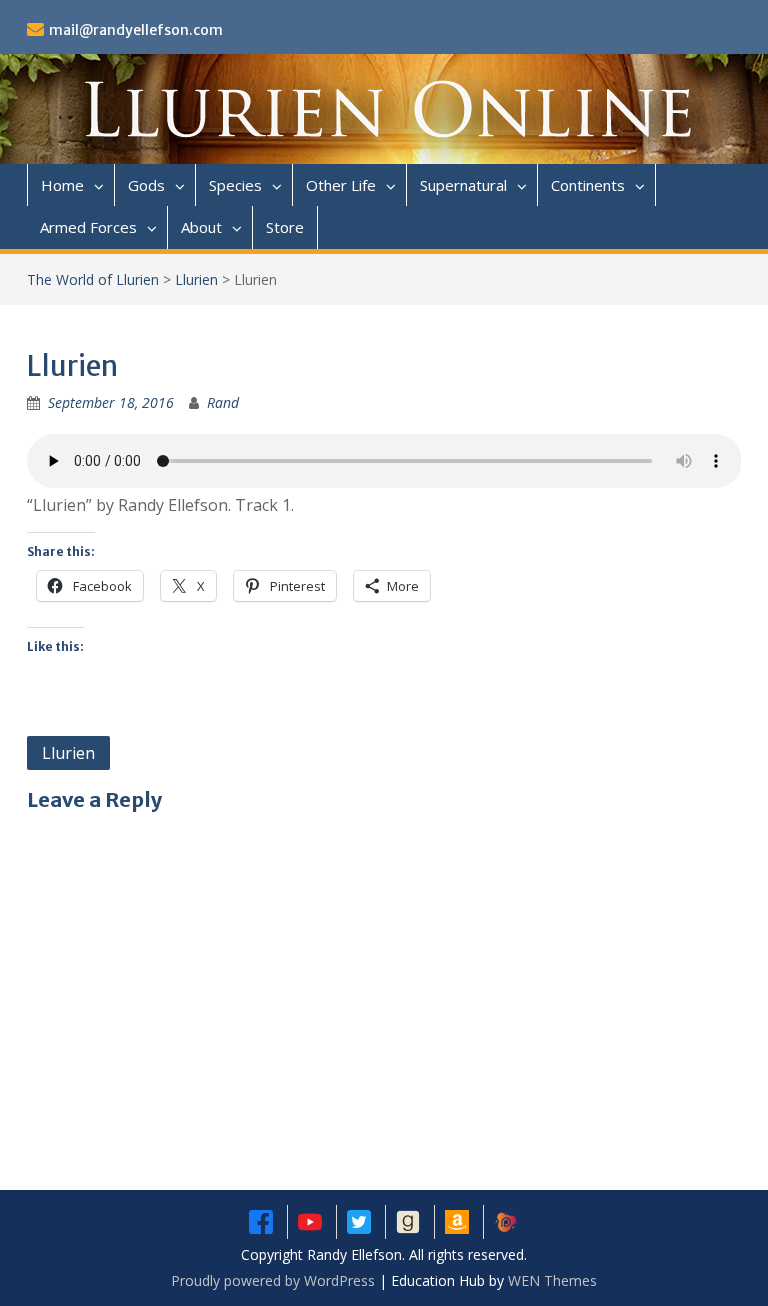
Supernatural (463, 185)
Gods (146, 185)
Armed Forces (88, 227)
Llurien (196, 279)
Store (285, 227)
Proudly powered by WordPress (273, 1280)
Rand (223, 402)
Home (62, 185)
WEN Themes (552, 1280)
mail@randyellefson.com (136, 30)
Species (235, 185)
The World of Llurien (93, 279)
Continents (588, 185)
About (201, 227)
